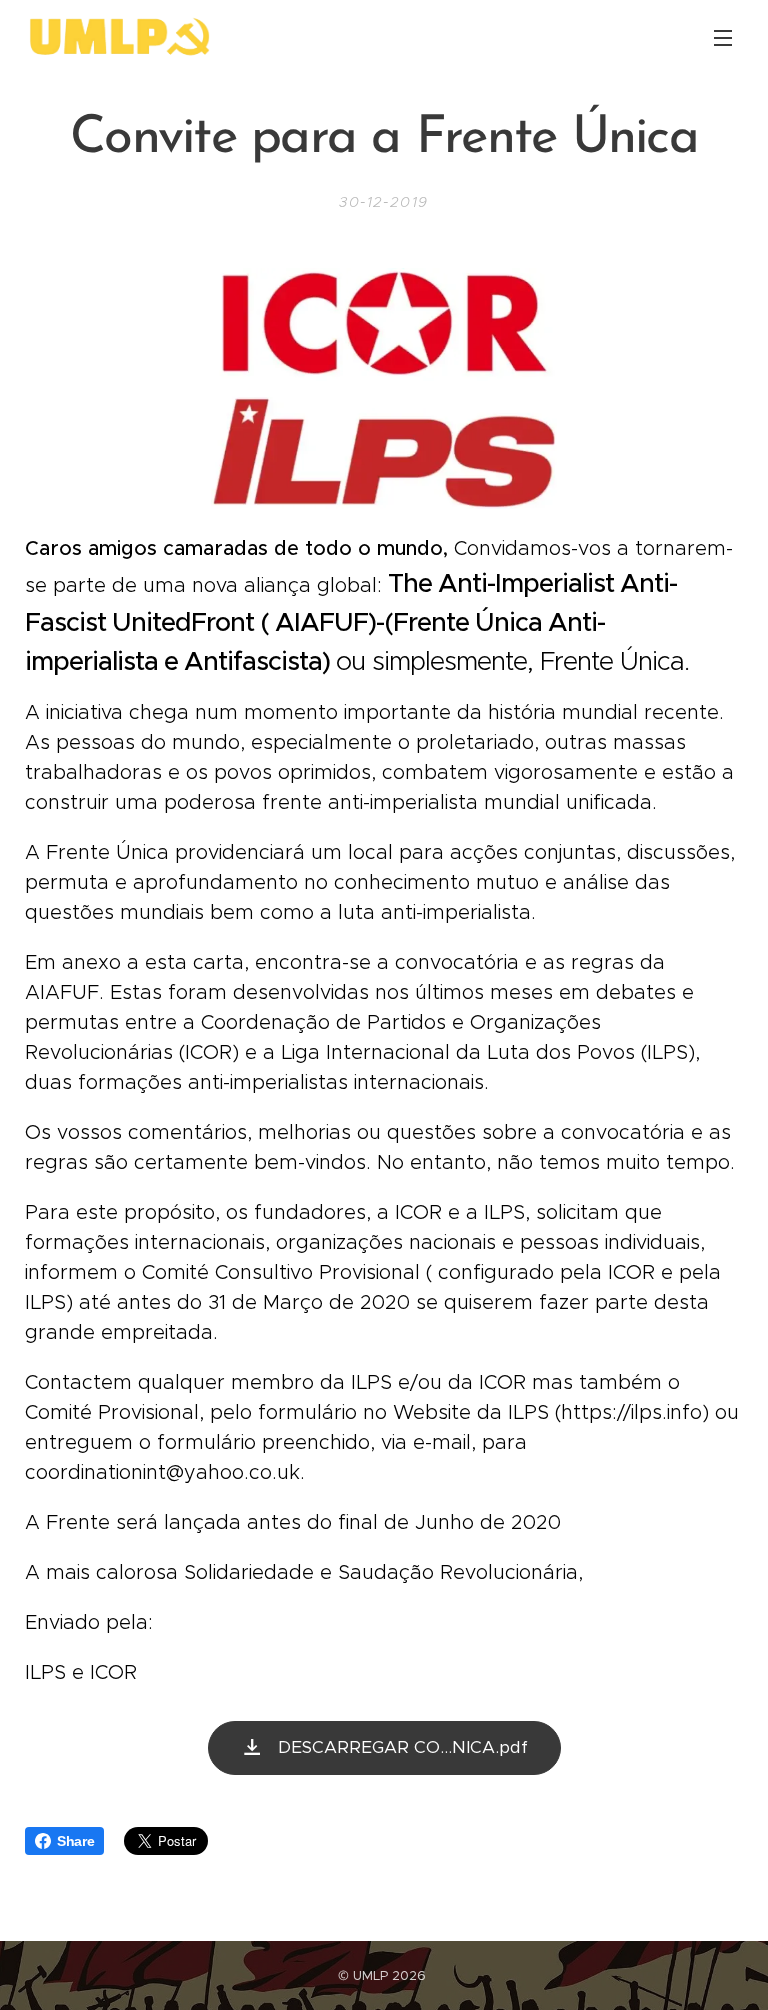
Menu (723, 37)
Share (75, 1841)
